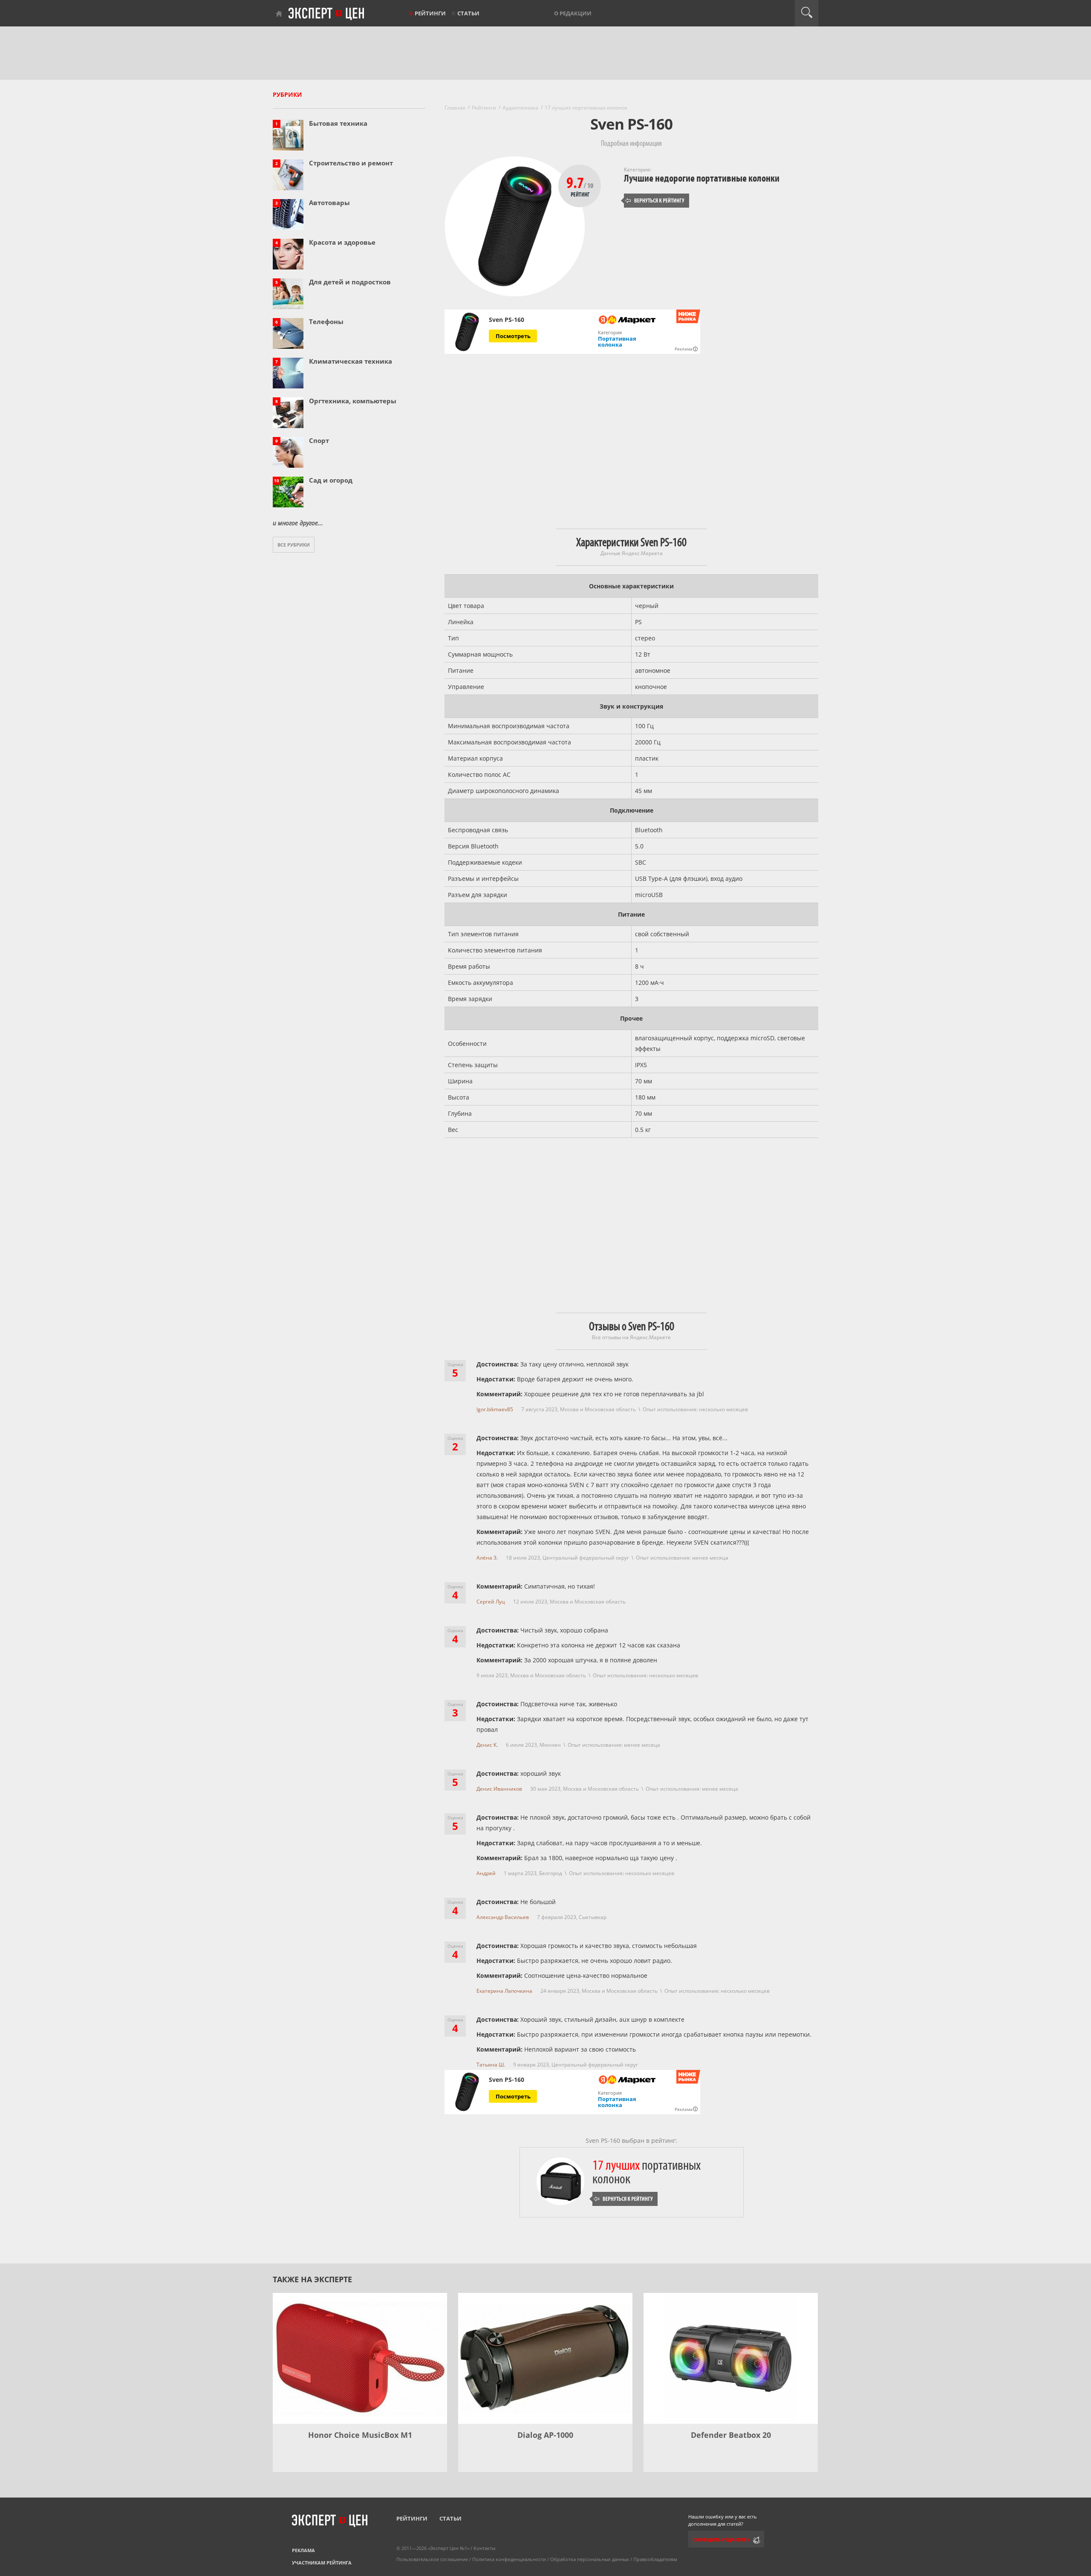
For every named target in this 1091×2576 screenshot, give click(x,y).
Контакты (484, 2548)
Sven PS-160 (507, 320)
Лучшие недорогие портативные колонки (702, 178)
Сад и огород (331, 480)
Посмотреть (513, 336)
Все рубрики (294, 545)
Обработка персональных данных (590, 2559)
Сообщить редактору (721, 2540)
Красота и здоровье (342, 242)
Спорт (319, 440)
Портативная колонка (617, 342)
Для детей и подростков (350, 282)
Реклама (303, 2550)
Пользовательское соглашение (432, 2559)
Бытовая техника (338, 123)
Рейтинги (430, 13)
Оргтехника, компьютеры (353, 401)
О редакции (573, 13)
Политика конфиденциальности (509, 2559)
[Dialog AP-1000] (545, 2358)
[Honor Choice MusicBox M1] (360, 2358)
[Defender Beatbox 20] (731, 2358)
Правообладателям (655, 2559)
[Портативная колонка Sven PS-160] (467, 332)
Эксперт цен (327, 14)
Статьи (468, 13)
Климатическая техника (351, 361)
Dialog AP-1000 (545, 2435)
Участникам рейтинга (322, 2563)
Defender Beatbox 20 (731, 2435)
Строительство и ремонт (351, 163)
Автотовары (329, 203)
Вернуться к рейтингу (655, 201)
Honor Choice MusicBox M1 (360, 2435)
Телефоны (326, 321)
